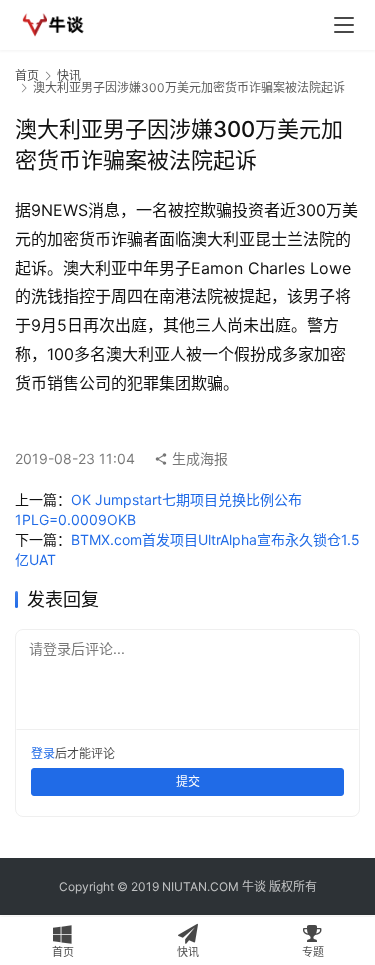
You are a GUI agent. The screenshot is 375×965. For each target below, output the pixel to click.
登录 (43, 753)
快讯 (69, 75)
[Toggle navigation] (344, 25)
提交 (188, 781)
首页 (27, 75)
